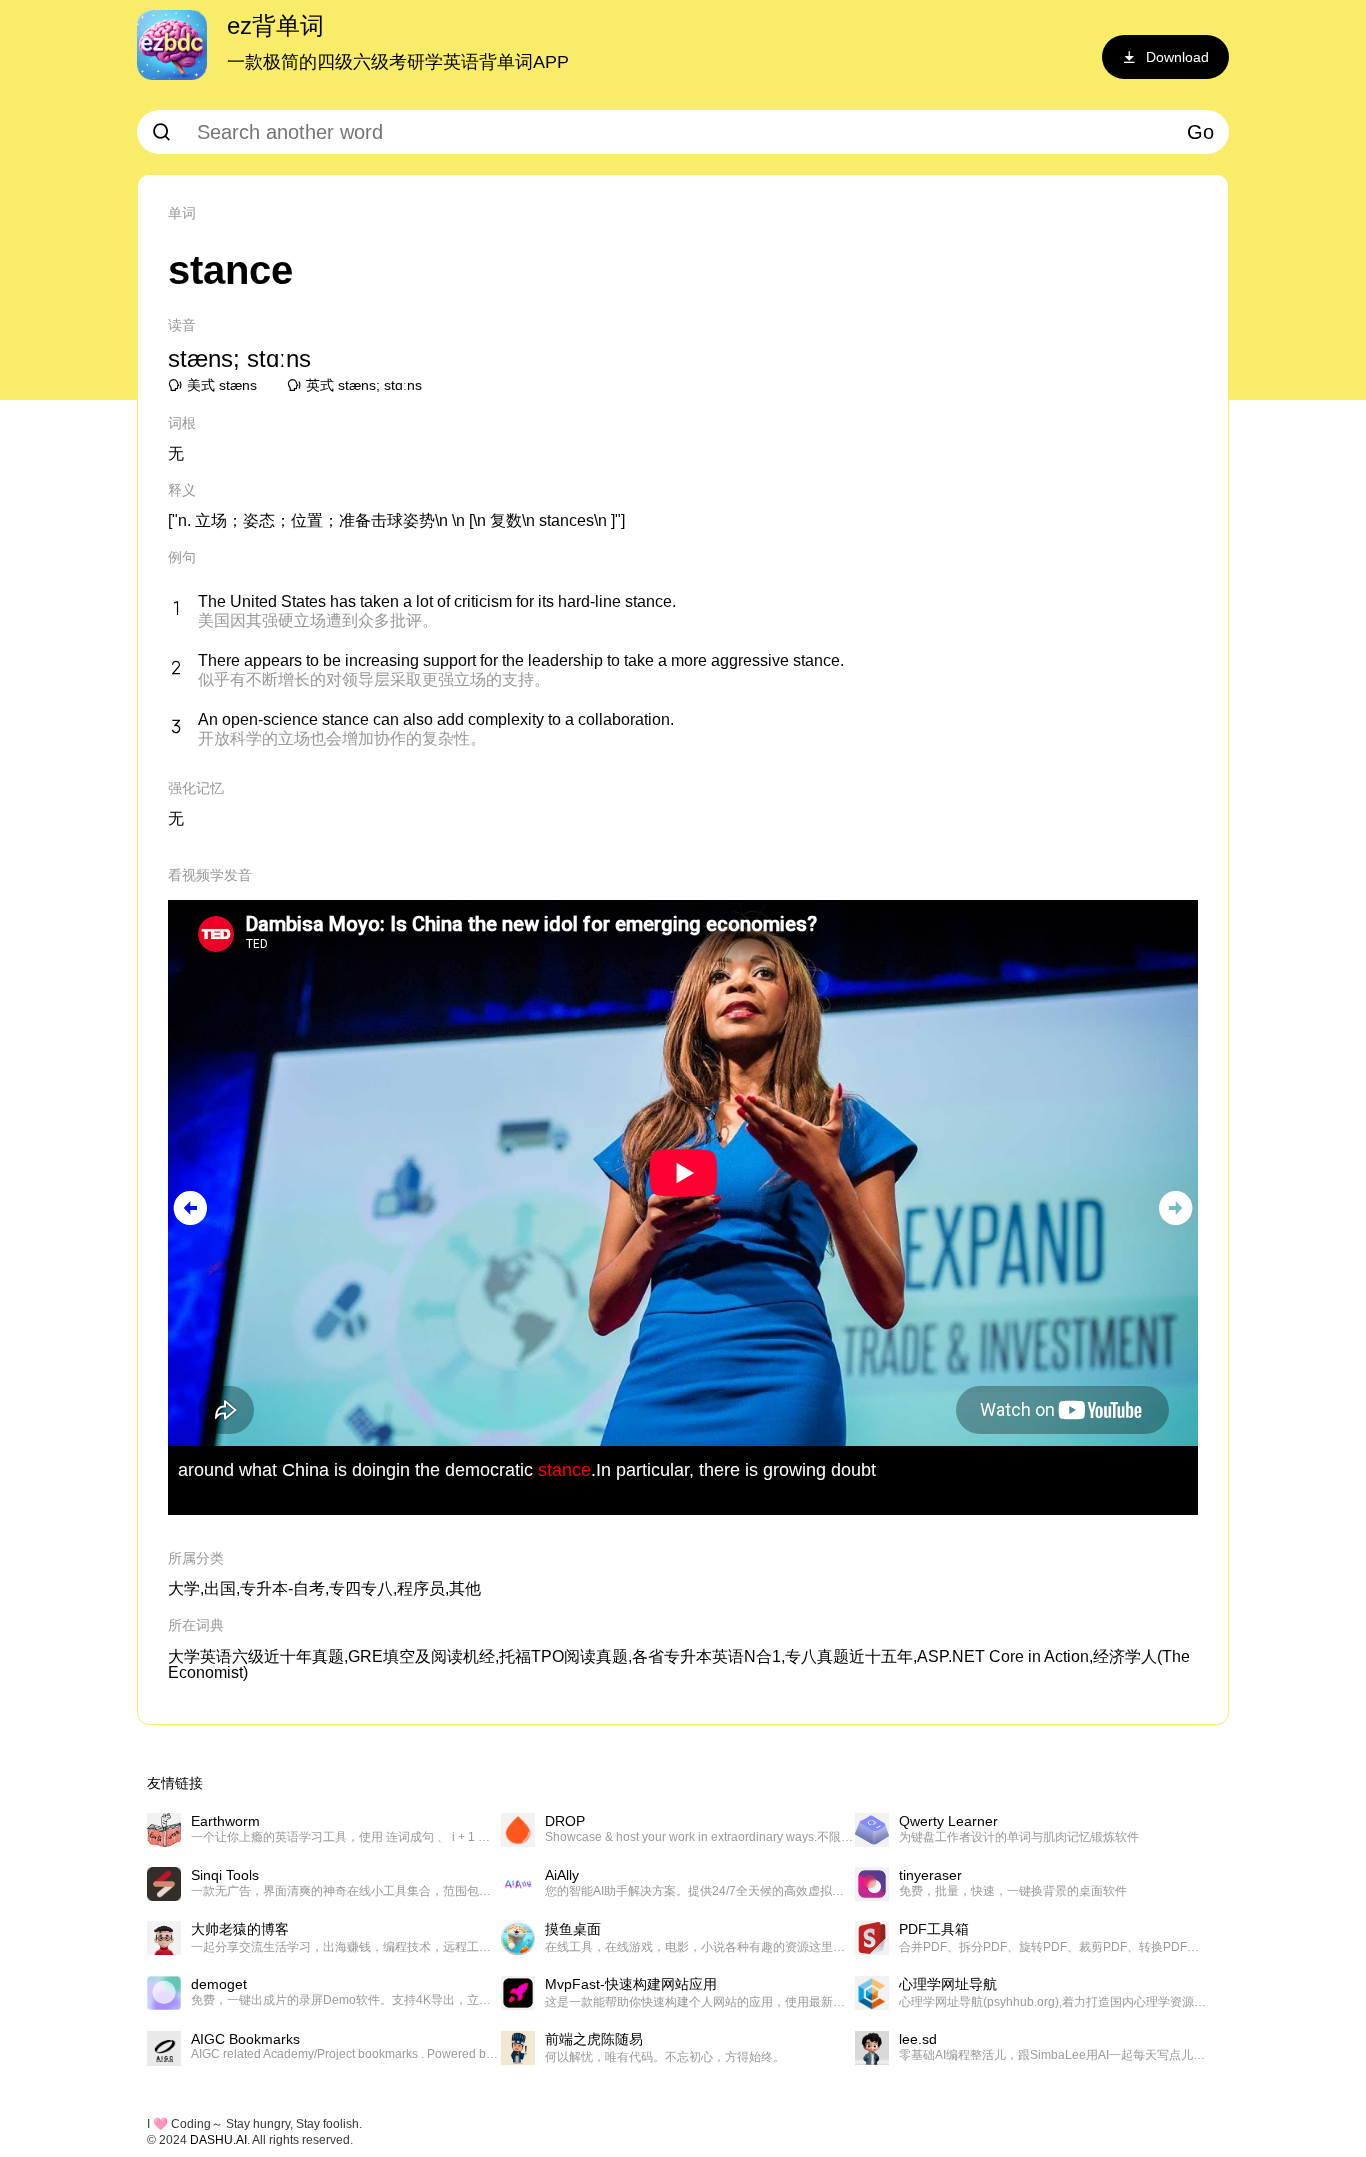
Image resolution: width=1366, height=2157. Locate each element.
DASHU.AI (218, 2140)
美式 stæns (222, 385)
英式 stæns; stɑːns (364, 385)
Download (1177, 57)
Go (1200, 132)
